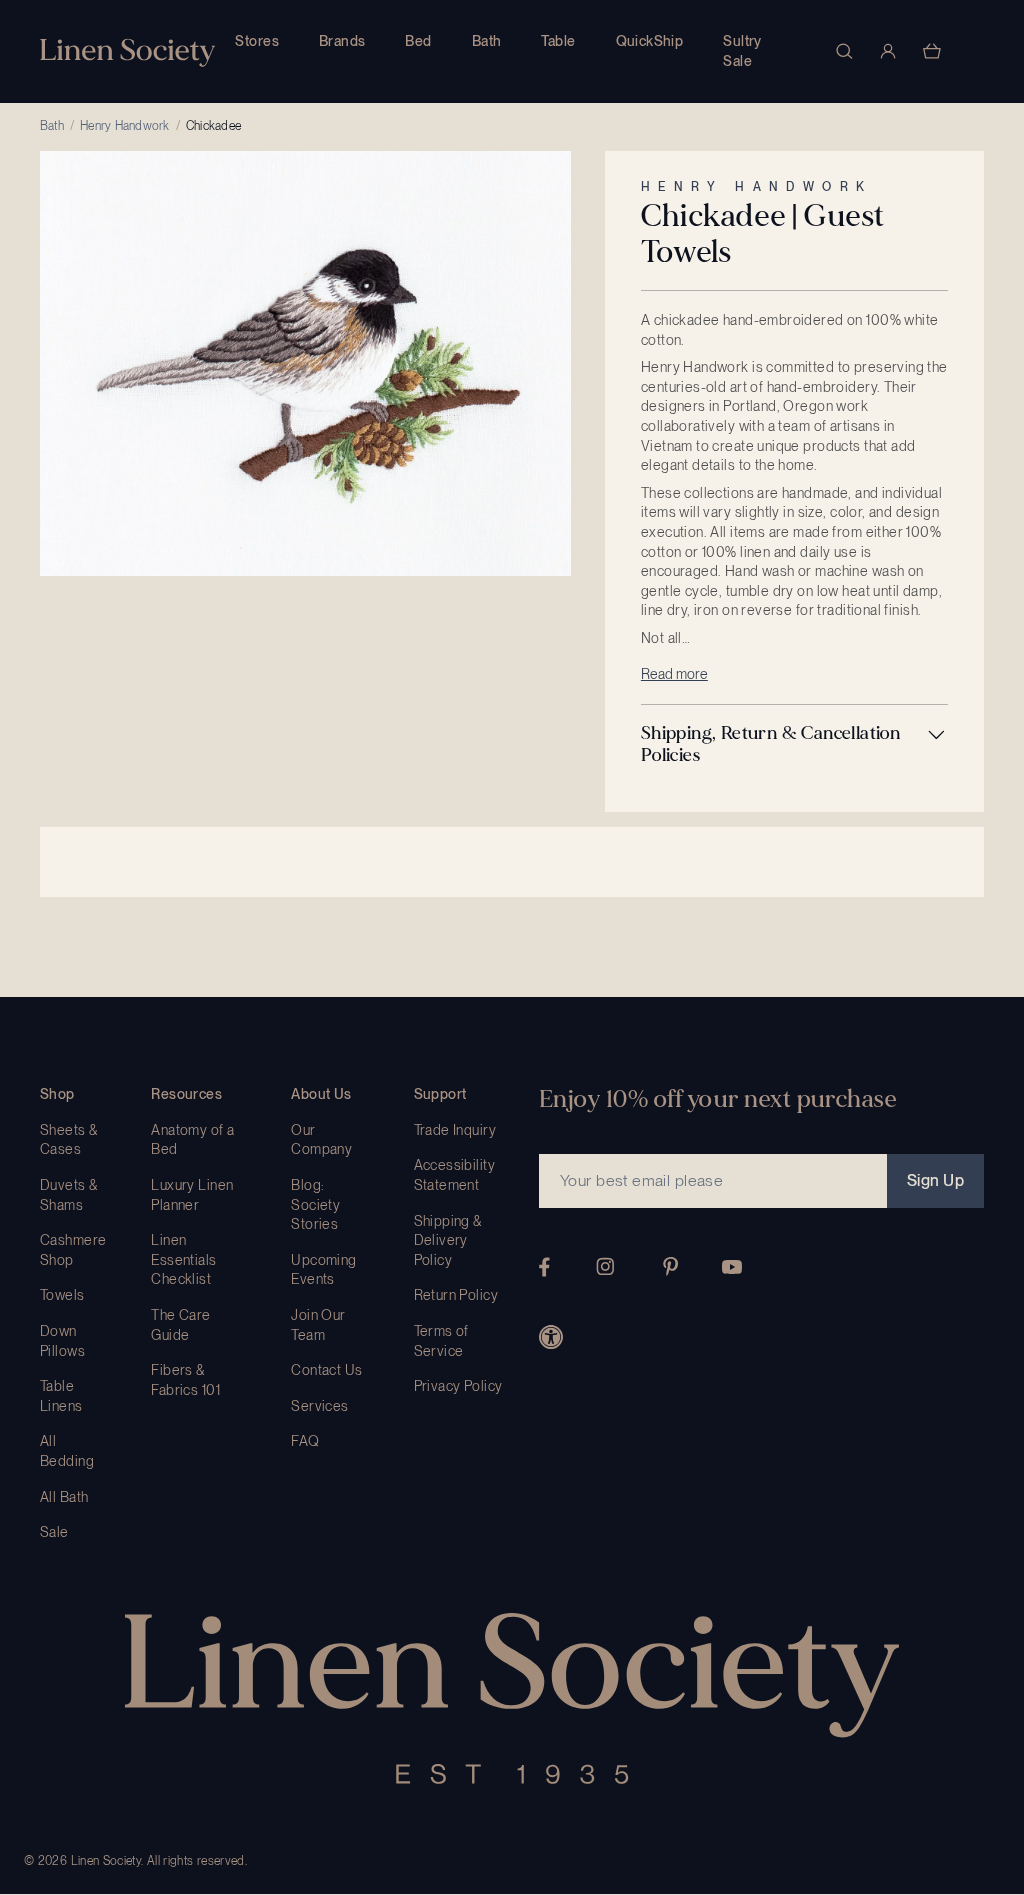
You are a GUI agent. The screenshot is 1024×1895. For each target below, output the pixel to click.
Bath (487, 41)
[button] (794, 744)
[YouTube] (732, 1267)
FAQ (305, 1441)
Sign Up (935, 1180)
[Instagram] (605, 1266)
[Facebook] (544, 1267)
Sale (54, 1532)
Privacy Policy (458, 1386)
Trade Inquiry (455, 1130)
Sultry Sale (742, 51)
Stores (257, 41)
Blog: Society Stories (315, 1204)
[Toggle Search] (844, 51)
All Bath (64, 1497)
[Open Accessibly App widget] (551, 1337)
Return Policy (456, 1295)
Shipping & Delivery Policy (448, 1240)
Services (319, 1406)
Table (558, 41)
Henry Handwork (124, 126)
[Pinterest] (671, 1266)
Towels (62, 1295)
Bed (418, 41)
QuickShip (650, 41)
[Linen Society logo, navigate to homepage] (127, 52)
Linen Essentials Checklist (183, 1259)
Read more (674, 674)
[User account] (888, 51)
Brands (342, 41)
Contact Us (326, 1370)
